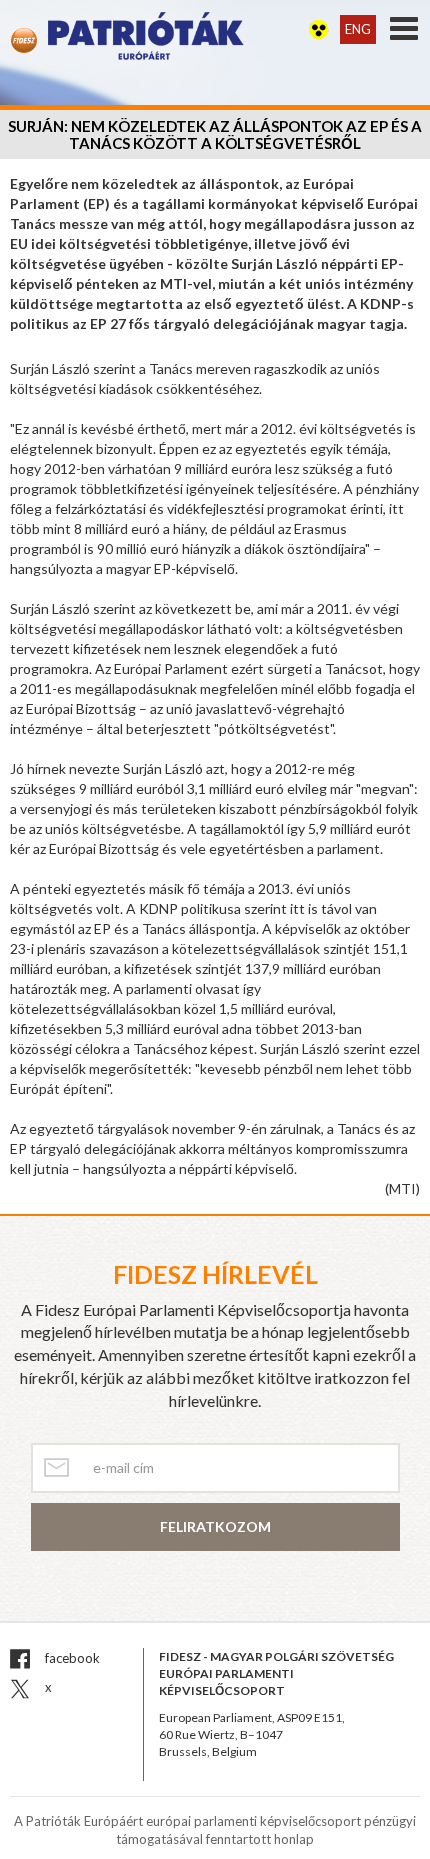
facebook (71, 1658)
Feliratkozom (215, 1526)
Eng (358, 29)
